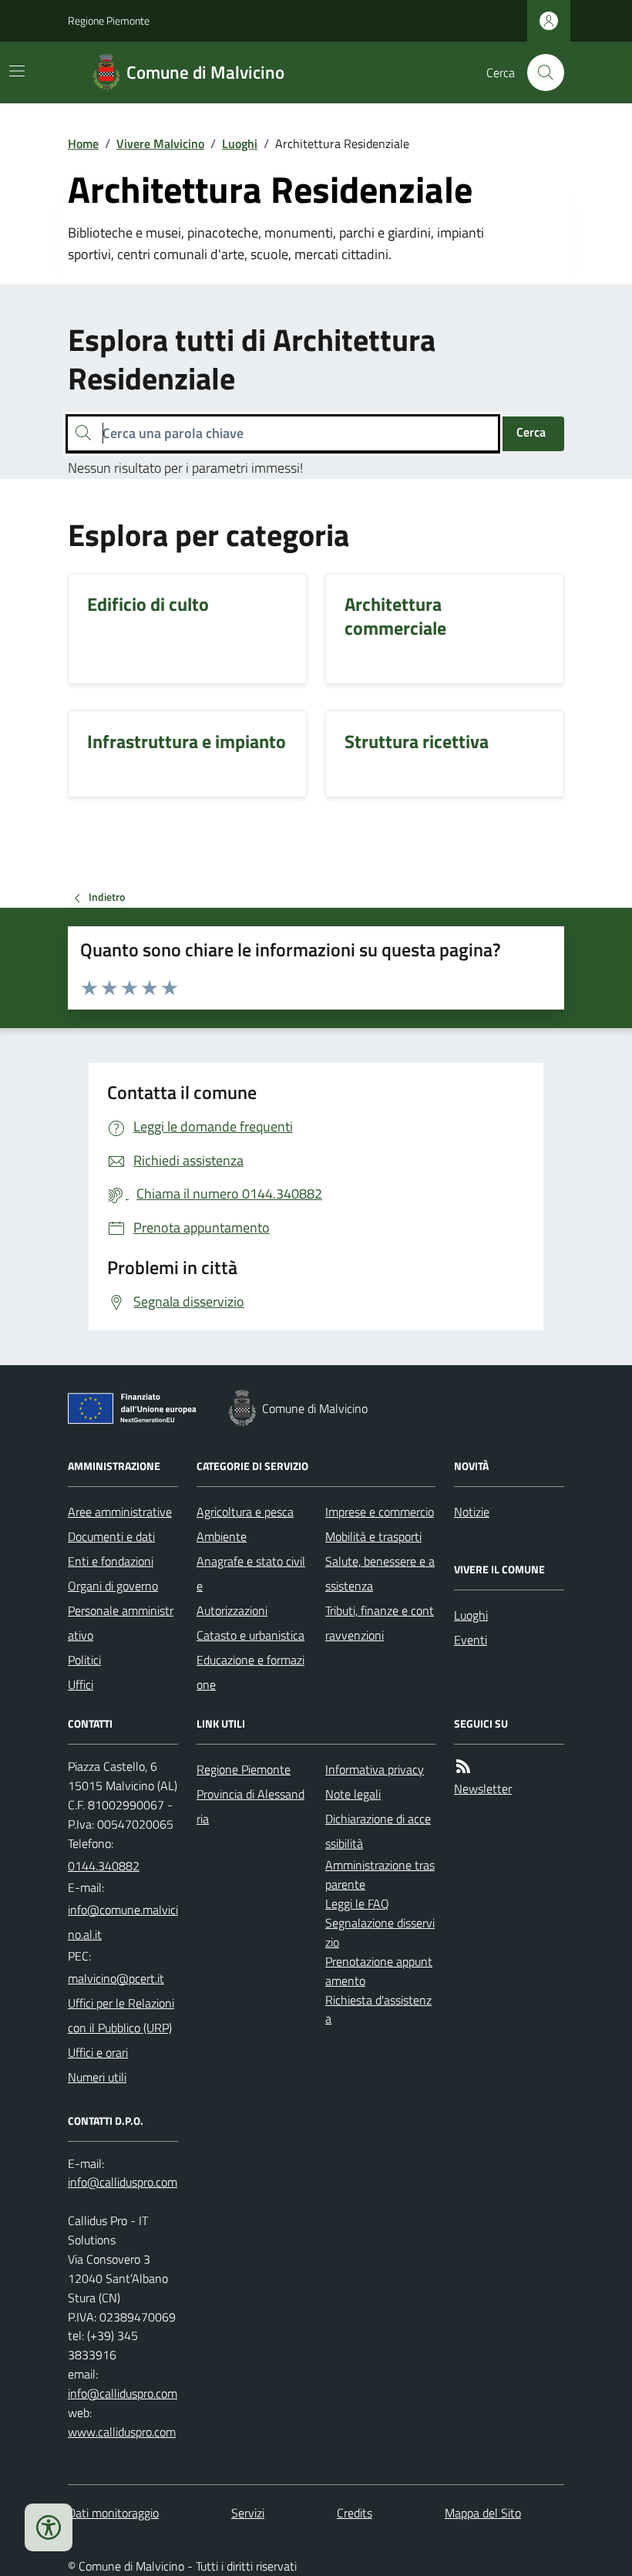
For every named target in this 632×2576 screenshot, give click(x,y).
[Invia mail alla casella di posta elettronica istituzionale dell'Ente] (123, 1922)
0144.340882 (104, 1866)
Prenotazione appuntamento (379, 1971)
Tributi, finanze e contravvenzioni (380, 1623)
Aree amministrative (120, 1512)
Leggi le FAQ (357, 1903)
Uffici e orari (98, 2052)
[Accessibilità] (49, 2527)
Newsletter (483, 1789)
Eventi (471, 1640)
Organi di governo (113, 1586)
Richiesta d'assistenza (378, 2010)
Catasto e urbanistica (250, 1635)
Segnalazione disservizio (380, 1932)
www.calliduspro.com (122, 2432)
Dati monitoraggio (113, 2513)
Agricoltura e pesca (245, 1512)
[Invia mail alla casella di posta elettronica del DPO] (123, 2182)
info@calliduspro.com (123, 2393)
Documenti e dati (111, 1536)
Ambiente (222, 1536)
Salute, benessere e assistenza (380, 1573)
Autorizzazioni (232, 1610)
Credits (355, 2513)
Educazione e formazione (250, 1672)
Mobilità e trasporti (373, 1536)
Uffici (81, 1684)
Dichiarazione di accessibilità (378, 1831)
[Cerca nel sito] (540, 72)
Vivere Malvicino (160, 143)
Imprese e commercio (380, 1512)
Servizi (248, 2513)
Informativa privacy (375, 1769)
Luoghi (240, 143)
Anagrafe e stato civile (251, 1573)
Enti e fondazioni (111, 1561)
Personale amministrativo (121, 1623)
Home (83, 143)
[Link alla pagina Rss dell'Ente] (463, 1767)
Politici (84, 1660)
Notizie (472, 1512)
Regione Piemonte (109, 20)
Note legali (353, 1794)
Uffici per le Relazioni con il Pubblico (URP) (121, 2015)
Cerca (531, 432)
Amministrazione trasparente (380, 1875)
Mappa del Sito (483, 2513)
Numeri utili (97, 2077)
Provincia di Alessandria (250, 1806)
